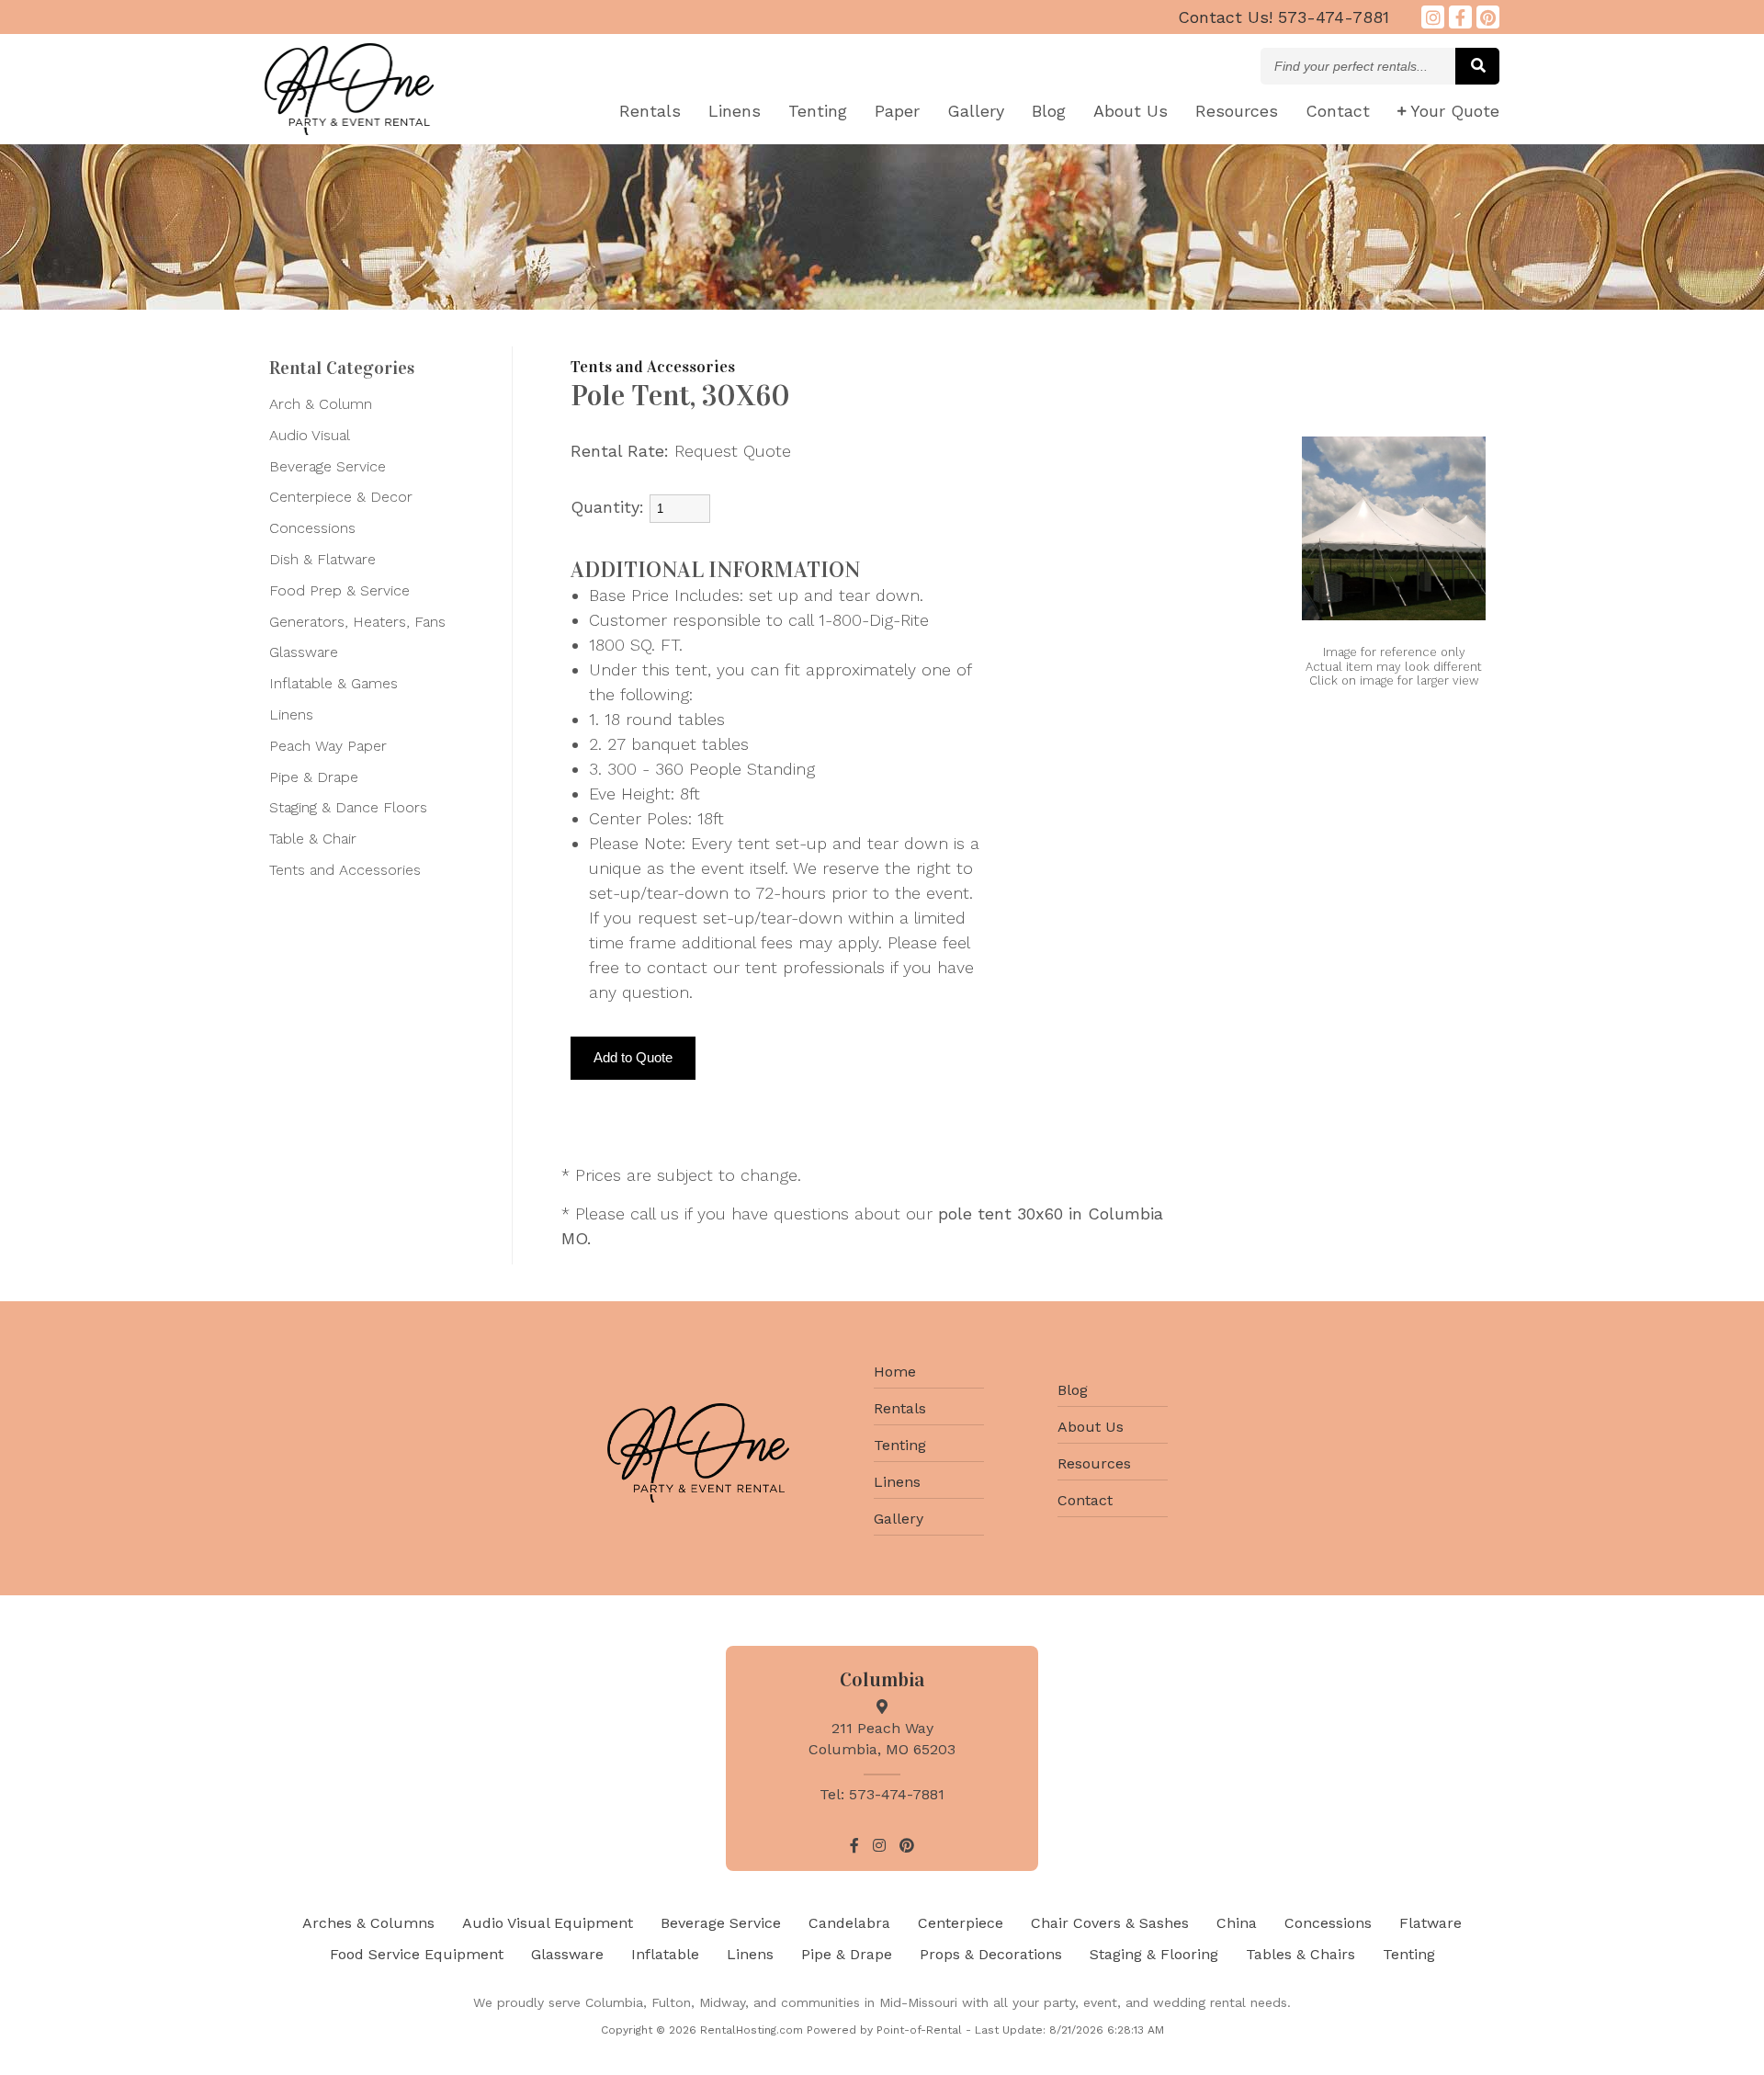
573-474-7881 (1283, 17)
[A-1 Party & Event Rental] (349, 129)
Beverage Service (328, 466)
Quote (1455, 111)
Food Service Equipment (417, 1954)
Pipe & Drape (314, 777)
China (1237, 1923)
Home (895, 1372)
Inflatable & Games (334, 683)
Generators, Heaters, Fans (357, 622)
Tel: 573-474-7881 (882, 1794)
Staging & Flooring (1154, 1954)
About (1131, 111)
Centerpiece (961, 1923)
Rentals (650, 111)
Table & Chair (313, 839)
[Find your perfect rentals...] (1477, 66)
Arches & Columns (368, 1923)
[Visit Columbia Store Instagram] (1433, 17)
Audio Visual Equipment (548, 1923)
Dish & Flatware (322, 559)
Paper (897, 111)
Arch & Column (321, 404)
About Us (1091, 1427)
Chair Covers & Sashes (1110, 1923)
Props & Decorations (991, 1954)
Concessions (312, 528)
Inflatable (665, 1954)
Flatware (1430, 1923)
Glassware (304, 652)
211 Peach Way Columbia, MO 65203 (882, 1738)
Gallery (976, 111)
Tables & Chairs (1300, 1954)
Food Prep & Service (339, 590)
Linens (735, 111)
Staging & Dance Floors (348, 807)
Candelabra (849, 1923)
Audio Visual (310, 435)
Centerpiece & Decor (341, 497)
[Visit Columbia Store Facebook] (1460, 17)
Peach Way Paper (328, 746)
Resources (1237, 111)
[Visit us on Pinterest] (1488, 17)
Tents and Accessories (345, 870)
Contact (1338, 111)
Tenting (818, 111)
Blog (1049, 111)
